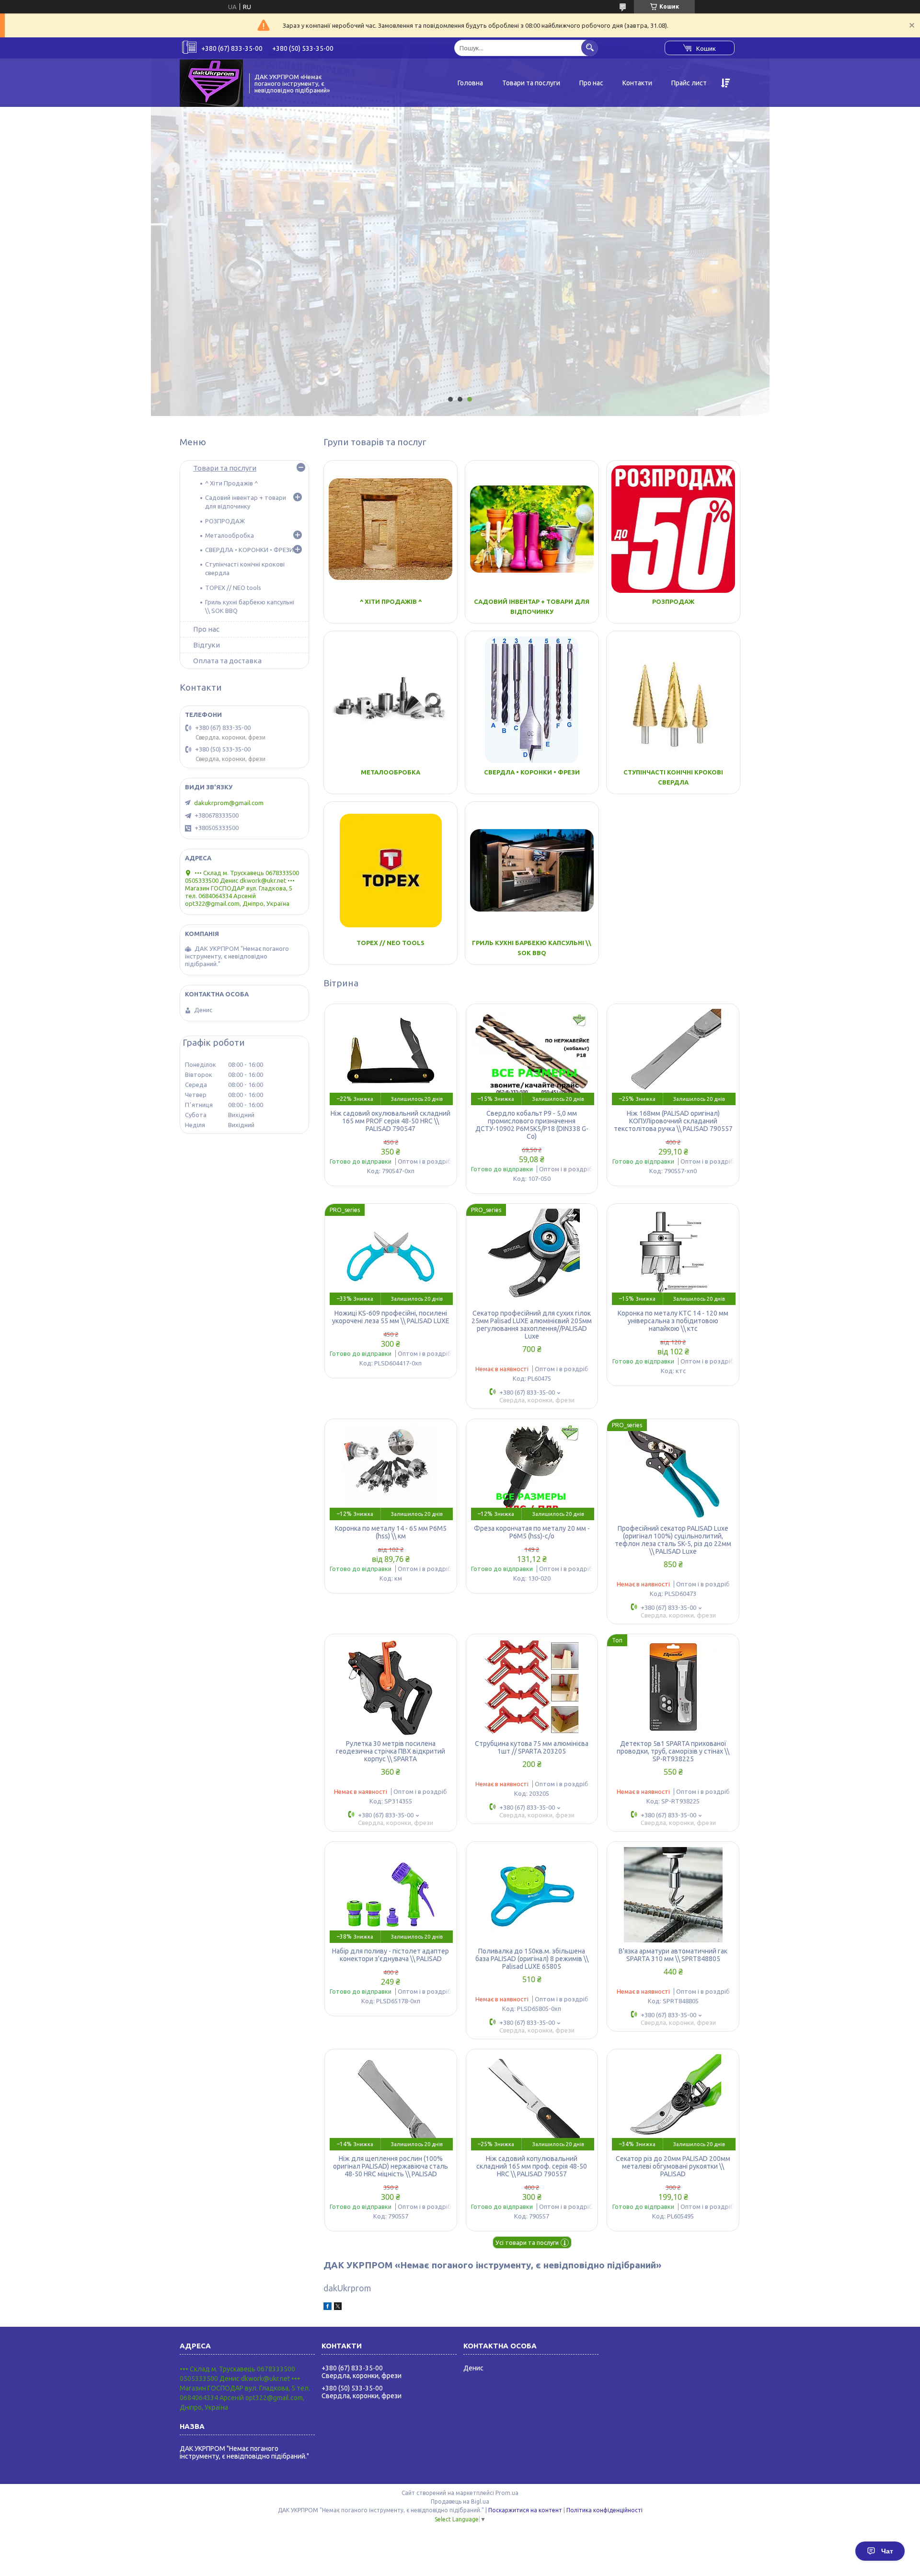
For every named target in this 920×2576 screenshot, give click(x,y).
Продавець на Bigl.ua (460, 2501)
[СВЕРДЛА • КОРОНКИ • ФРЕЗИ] (532, 700)
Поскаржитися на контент (525, 2510)
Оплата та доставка (227, 661)
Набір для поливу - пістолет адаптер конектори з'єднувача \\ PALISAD (391, 1955)
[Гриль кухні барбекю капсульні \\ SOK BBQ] (532, 870)
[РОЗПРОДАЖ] (673, 529)
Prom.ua (507, 2493)
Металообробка (391, 772)
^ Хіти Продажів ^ (391, 601)
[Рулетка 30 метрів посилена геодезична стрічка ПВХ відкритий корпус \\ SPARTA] (391, 1687)
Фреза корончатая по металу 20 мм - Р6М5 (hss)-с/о (532, 1532)
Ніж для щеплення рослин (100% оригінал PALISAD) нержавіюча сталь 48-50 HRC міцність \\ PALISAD (391, 2166)
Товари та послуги (531, 83)
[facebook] (328, 2308)
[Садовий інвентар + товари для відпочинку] (532, 529)
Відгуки (207, 645)
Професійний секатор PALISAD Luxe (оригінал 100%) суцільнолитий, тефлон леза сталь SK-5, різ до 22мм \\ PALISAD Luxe (673, 1540)
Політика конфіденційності (604, 2510)
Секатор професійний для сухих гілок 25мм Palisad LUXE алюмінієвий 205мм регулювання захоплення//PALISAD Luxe (532, 1325)
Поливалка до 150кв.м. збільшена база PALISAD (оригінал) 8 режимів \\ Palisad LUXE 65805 (532, 1959)
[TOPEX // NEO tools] (391, 870)
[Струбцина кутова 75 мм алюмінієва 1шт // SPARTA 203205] (532, 1687)
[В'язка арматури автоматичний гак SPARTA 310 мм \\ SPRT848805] (673, 1894)
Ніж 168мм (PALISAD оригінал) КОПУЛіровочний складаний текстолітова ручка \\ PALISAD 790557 (673, 1121)
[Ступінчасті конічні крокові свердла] (673, 700)
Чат (887, 2551)
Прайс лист (689, 83)
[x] (338, 2308)
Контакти (637, 83)
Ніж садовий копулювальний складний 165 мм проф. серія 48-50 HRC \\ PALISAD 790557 (532, 2166)
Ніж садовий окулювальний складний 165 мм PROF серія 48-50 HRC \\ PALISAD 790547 (391, 1121)
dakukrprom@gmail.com (229, 803)
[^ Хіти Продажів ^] (391, 529)
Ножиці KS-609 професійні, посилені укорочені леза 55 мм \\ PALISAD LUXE (391, 1317)
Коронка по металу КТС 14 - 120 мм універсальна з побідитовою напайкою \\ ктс (673, 1321)
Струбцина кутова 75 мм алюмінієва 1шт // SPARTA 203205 (532, 1747)
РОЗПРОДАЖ (673, 601)
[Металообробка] (391, 700)
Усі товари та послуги (527, 2242)
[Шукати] (590, 48)
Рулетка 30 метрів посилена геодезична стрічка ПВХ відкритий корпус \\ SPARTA (391, 1751)
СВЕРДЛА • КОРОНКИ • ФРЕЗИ (532, 772)
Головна (470, 83)
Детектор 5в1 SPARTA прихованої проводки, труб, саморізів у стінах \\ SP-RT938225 (673, 1751)
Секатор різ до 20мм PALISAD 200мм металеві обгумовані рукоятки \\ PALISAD (673, 2166)
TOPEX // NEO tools (391, 943)
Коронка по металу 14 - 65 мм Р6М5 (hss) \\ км (391, 1532)
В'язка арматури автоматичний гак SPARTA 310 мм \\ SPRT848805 (673, 1955)
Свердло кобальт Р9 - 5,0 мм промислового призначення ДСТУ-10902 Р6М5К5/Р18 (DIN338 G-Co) (532, 1125)
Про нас (591, 83)
